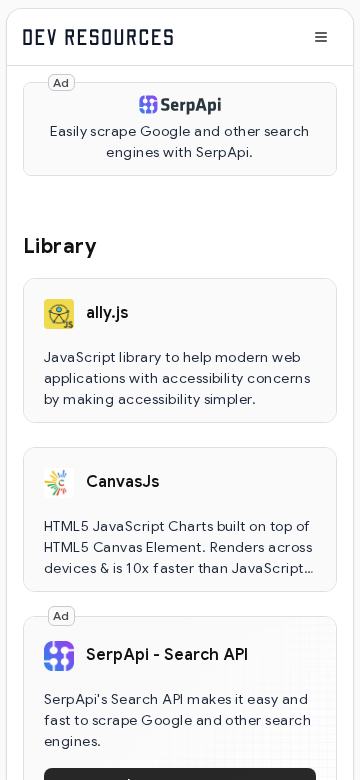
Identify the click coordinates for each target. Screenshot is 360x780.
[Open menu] (321, 37)
